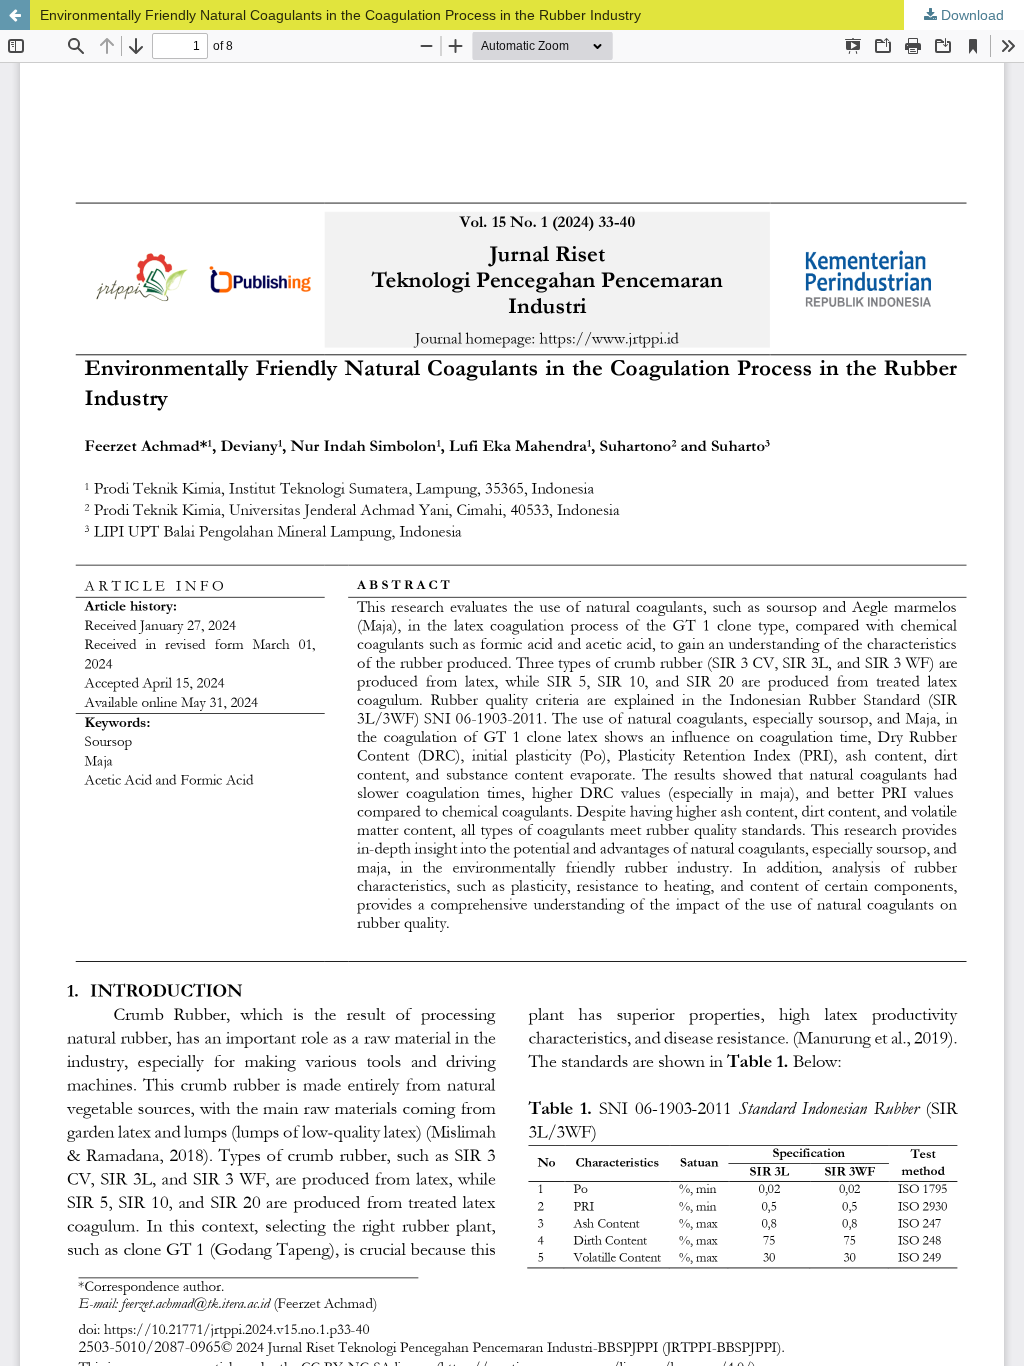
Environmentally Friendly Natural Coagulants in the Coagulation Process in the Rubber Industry (340, 15)
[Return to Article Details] (15, 15)
